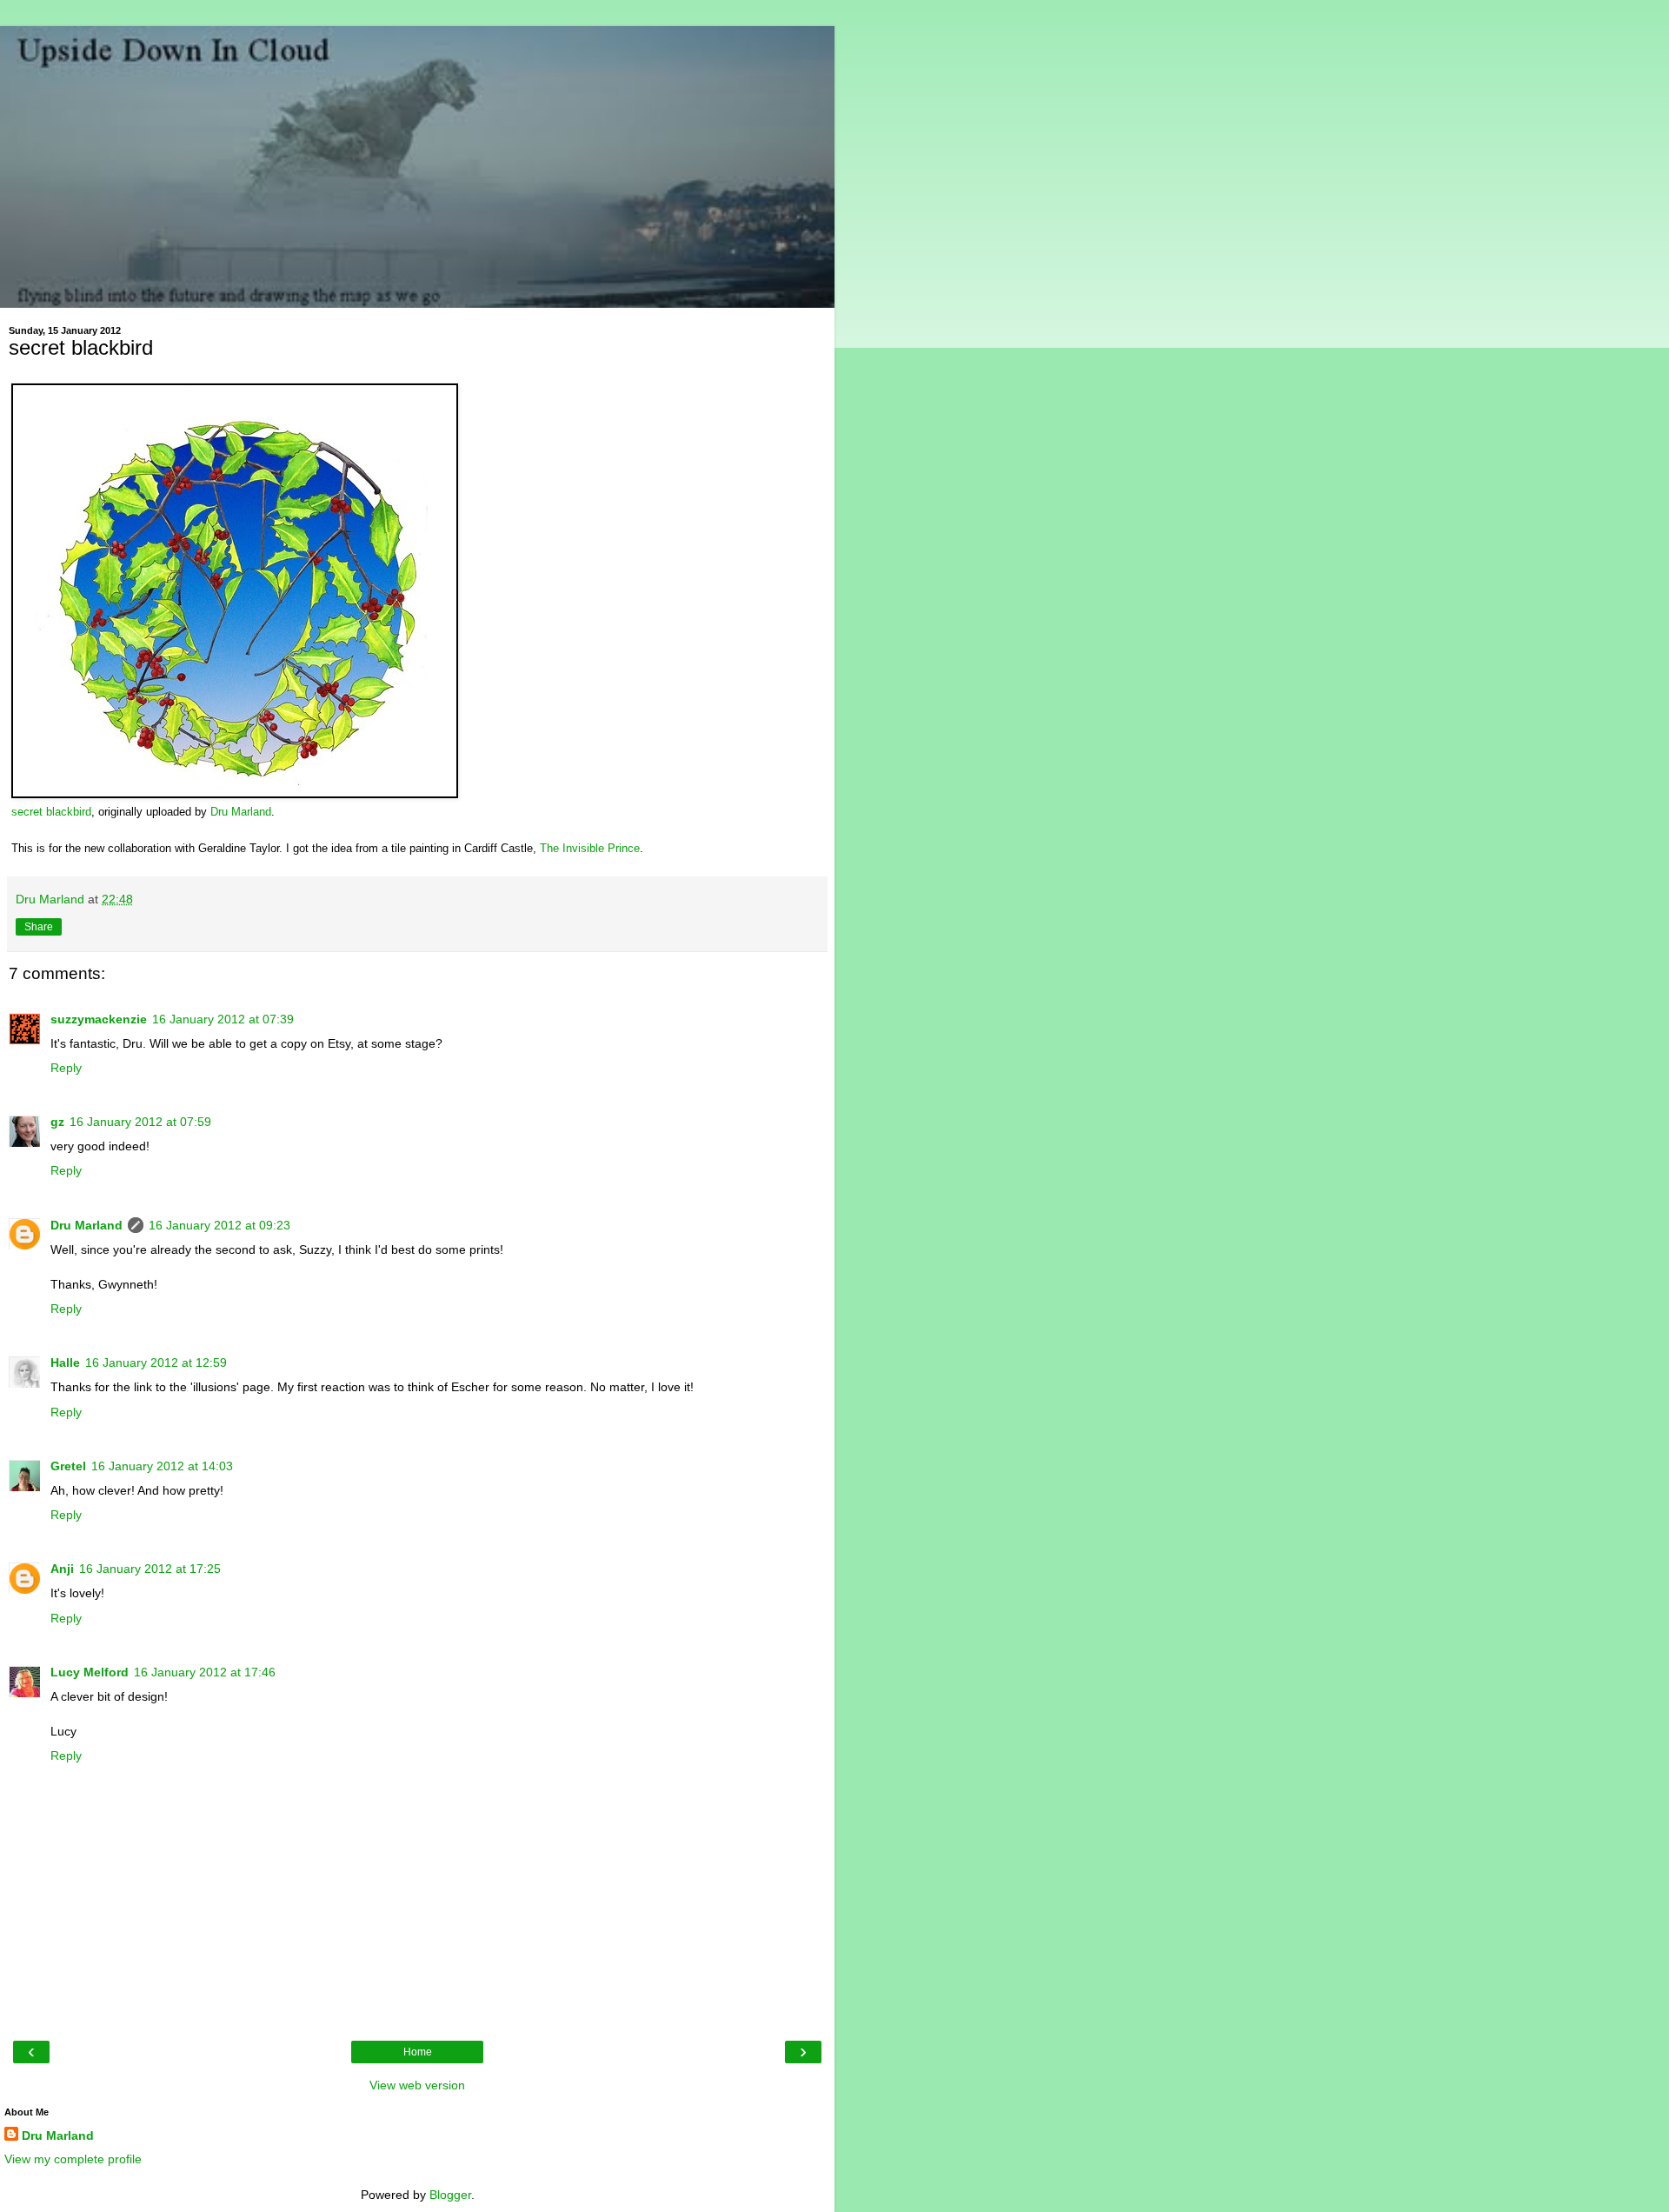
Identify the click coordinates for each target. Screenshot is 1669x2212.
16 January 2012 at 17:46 (205, 1672)
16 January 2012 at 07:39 (223, 1019)
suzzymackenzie (99, 1019)
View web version (417, 2085)
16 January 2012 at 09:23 (219, 1225)
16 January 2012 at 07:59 (140, 1122)
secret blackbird (51, 812)
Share (39, 927)
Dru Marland (241, 812)
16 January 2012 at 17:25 (150, 1569)
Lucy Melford (90, 1672)
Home (418, 2052)
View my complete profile (73, 2159)
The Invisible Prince (590, 849)
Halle (65, 1363)
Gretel (68, 1466)
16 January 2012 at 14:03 (162, 1466)
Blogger (450, 2195)
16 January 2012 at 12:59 (156, 1363)
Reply (66, 1068)
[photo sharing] (235, 793)
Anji (62, 1569)
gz (57, 1122)
